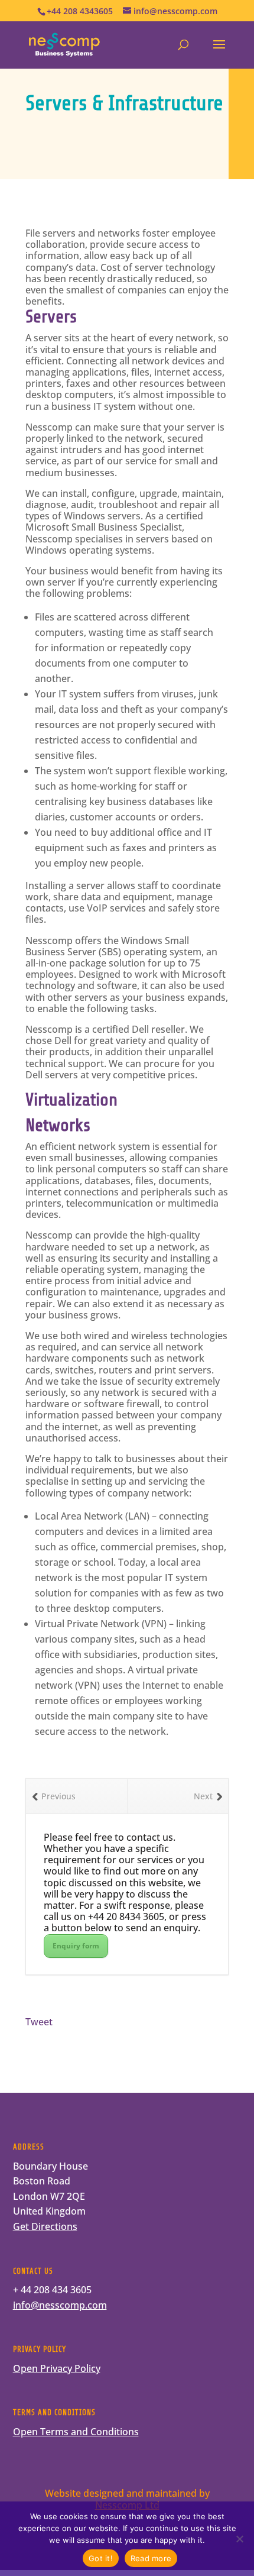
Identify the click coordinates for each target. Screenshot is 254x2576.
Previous (58, 1796)
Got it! (101, 2558)
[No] (239, 2539)
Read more (151, 2558)
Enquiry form (76, 1946)
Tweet (39, 2022)
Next (203, 1796)
